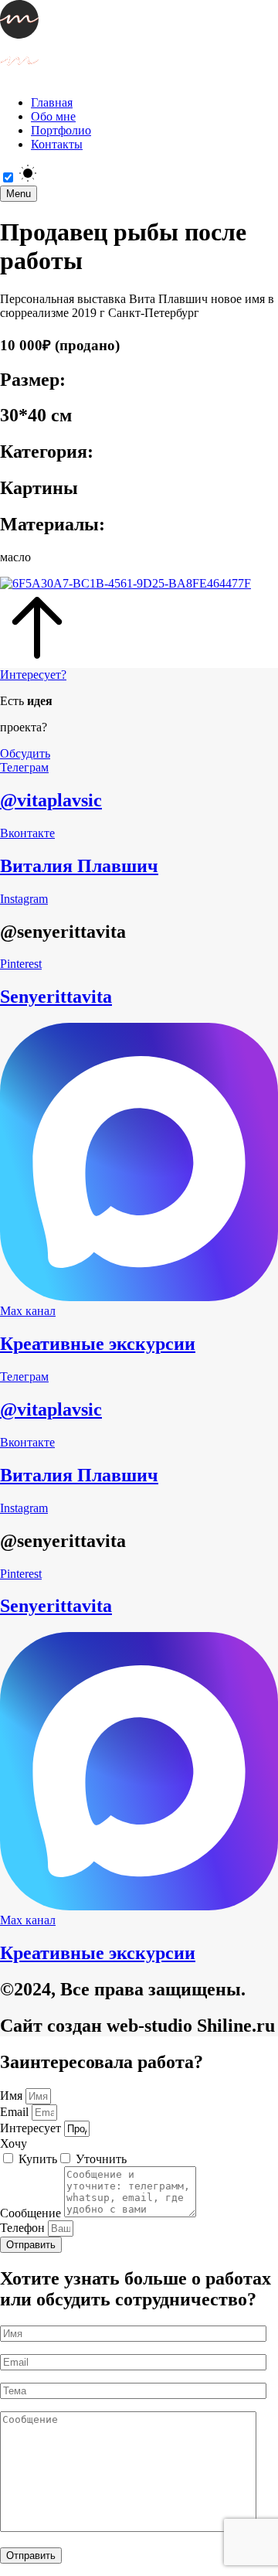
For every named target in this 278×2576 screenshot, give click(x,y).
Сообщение (32, 2213)
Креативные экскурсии (98, 1344)
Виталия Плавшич (79, 866)
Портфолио (61, 130)
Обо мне (53, 116)
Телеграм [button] (24, 767)
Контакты (57, 144)
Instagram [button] (24, 899)
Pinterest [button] (21, 964)
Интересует (32, 2128)
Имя (13, 2096)
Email (16, 2112)
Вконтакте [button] (27, 833)
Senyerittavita (56, 997)
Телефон (24, 2228)
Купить (38, 2159)
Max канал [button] (28, 1311)
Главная (52, 102)
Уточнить (101, 2159)
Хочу (14, 2143)
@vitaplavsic (51, 800)
